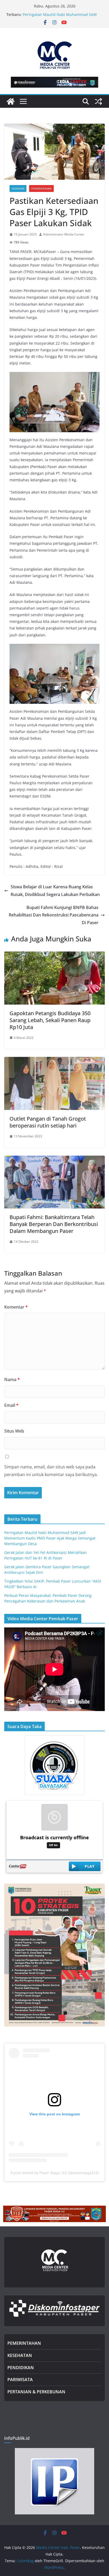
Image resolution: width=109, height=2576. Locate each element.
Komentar (16, 1307)
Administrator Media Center (64, 234)
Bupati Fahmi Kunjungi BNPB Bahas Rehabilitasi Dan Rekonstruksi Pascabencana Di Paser (54, 915)
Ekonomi (18, 188)
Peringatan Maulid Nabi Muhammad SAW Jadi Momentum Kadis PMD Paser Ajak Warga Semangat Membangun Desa (50, 1538)
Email (11, 1405)
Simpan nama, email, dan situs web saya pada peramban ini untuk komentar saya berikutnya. (51, 1471)
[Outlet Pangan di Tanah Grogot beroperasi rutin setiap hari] (54, 1061)
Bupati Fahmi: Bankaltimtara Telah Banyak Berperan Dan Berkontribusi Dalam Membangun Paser (54, 1224)
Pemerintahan (41, 188)
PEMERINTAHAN (24, 2343)
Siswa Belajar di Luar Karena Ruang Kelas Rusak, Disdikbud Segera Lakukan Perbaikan (55, 891)
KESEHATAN (20, 2355)
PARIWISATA (20, 2380)
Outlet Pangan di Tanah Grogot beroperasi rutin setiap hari (48, 1122)
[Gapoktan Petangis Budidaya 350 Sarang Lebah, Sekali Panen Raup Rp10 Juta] (54, 955)
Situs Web (14, 1431)
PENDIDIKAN (21, 2368)
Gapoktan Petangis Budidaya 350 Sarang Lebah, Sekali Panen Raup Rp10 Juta (50, 1020)
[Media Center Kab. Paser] (11, 101)
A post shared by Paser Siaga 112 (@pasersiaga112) (55, 2173)
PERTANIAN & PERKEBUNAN (36, 2392)
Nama (12, 1379)
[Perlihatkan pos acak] (98, 101)
